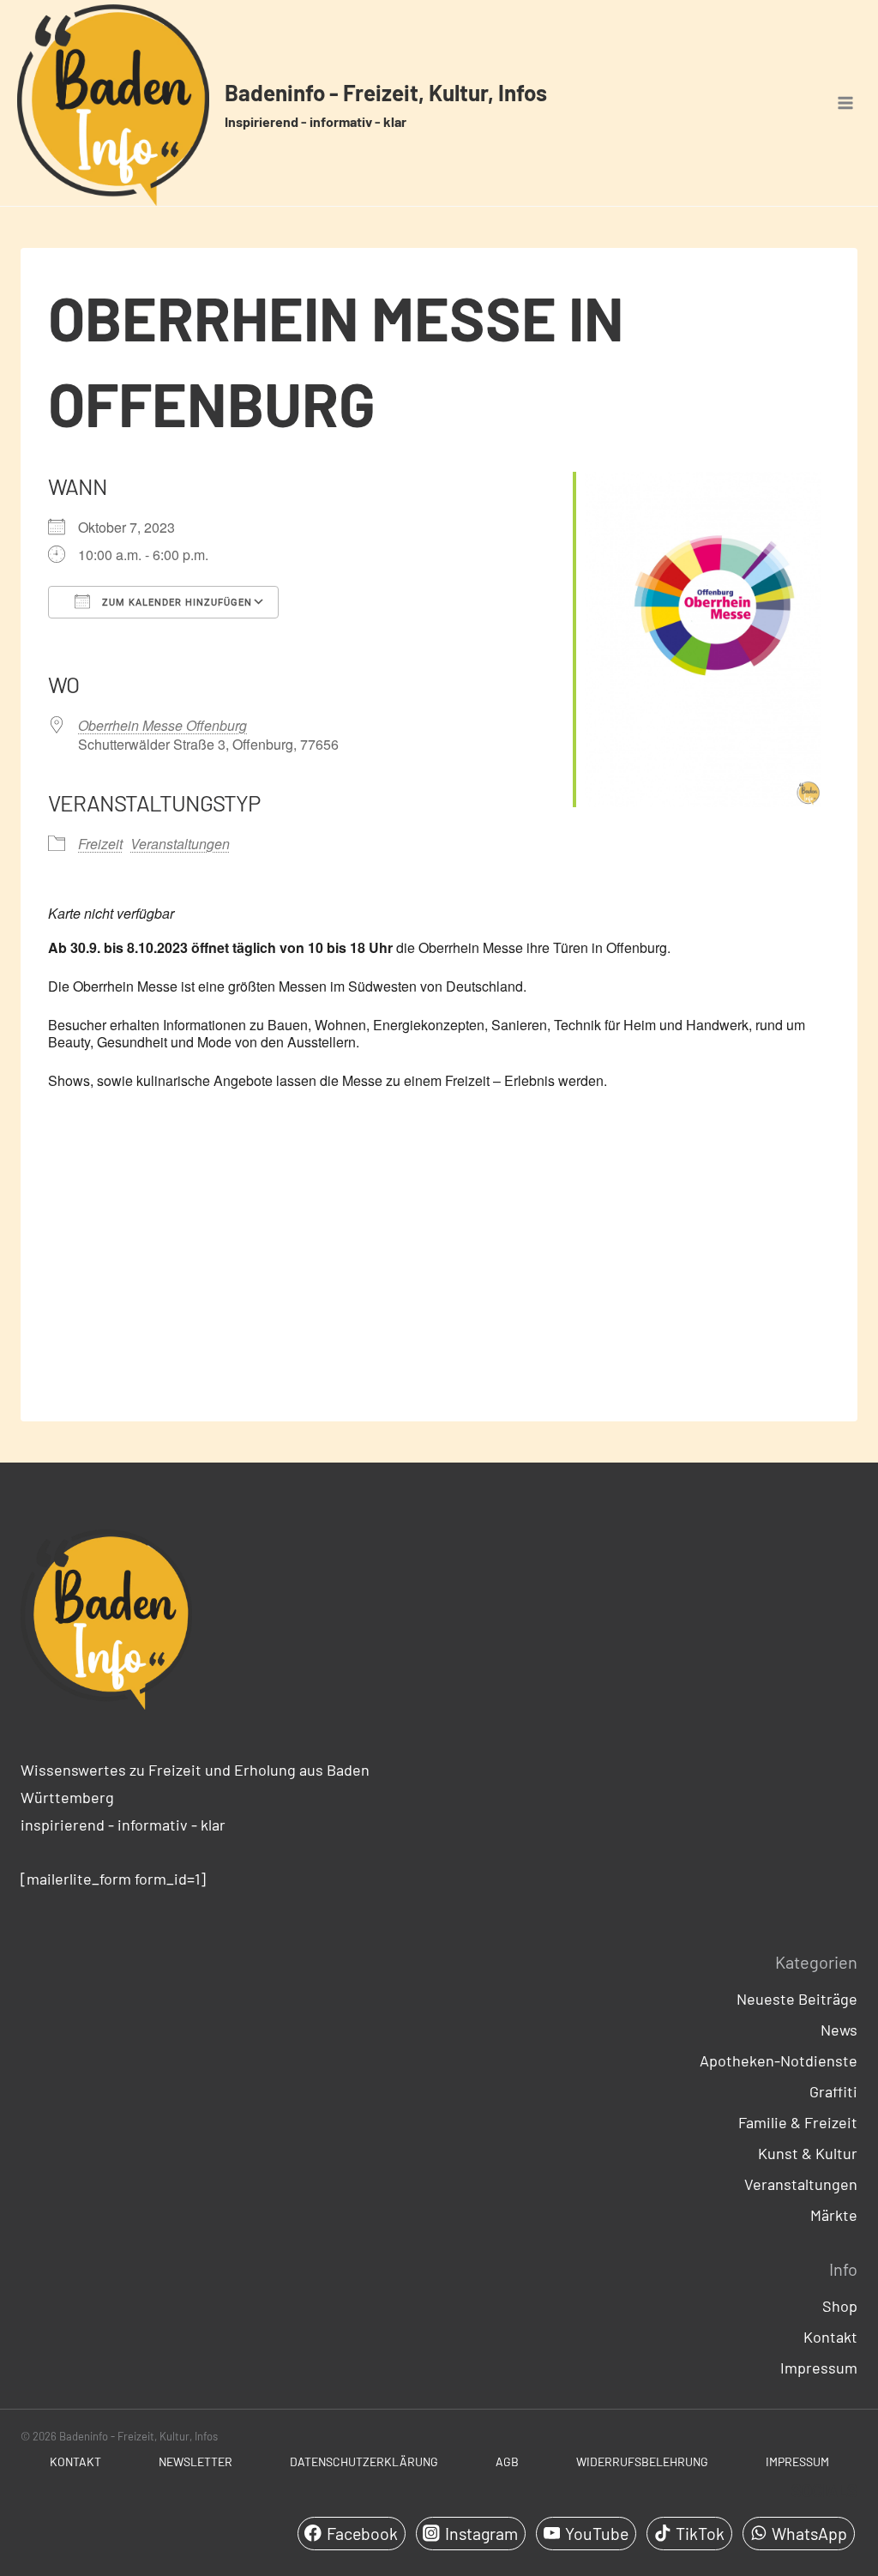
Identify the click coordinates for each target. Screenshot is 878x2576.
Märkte (834, 2215)
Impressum (819, 2368)
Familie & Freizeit (798, 2122)
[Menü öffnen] (845, 103)
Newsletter (195, 2461)
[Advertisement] (439, 1270)
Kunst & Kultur (808, 2153)
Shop (840, 2306)
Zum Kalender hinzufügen (175, 603)
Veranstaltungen (180, 844)
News (839, 2030)
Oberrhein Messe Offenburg (162, 725)
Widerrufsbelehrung (642, 2461)
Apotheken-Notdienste (779, 2060)
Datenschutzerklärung (364, 2461)
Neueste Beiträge (797, 1999)
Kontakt (830, 2337)
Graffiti (833, 2091)
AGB (507, 2461)
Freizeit (100, 844)
